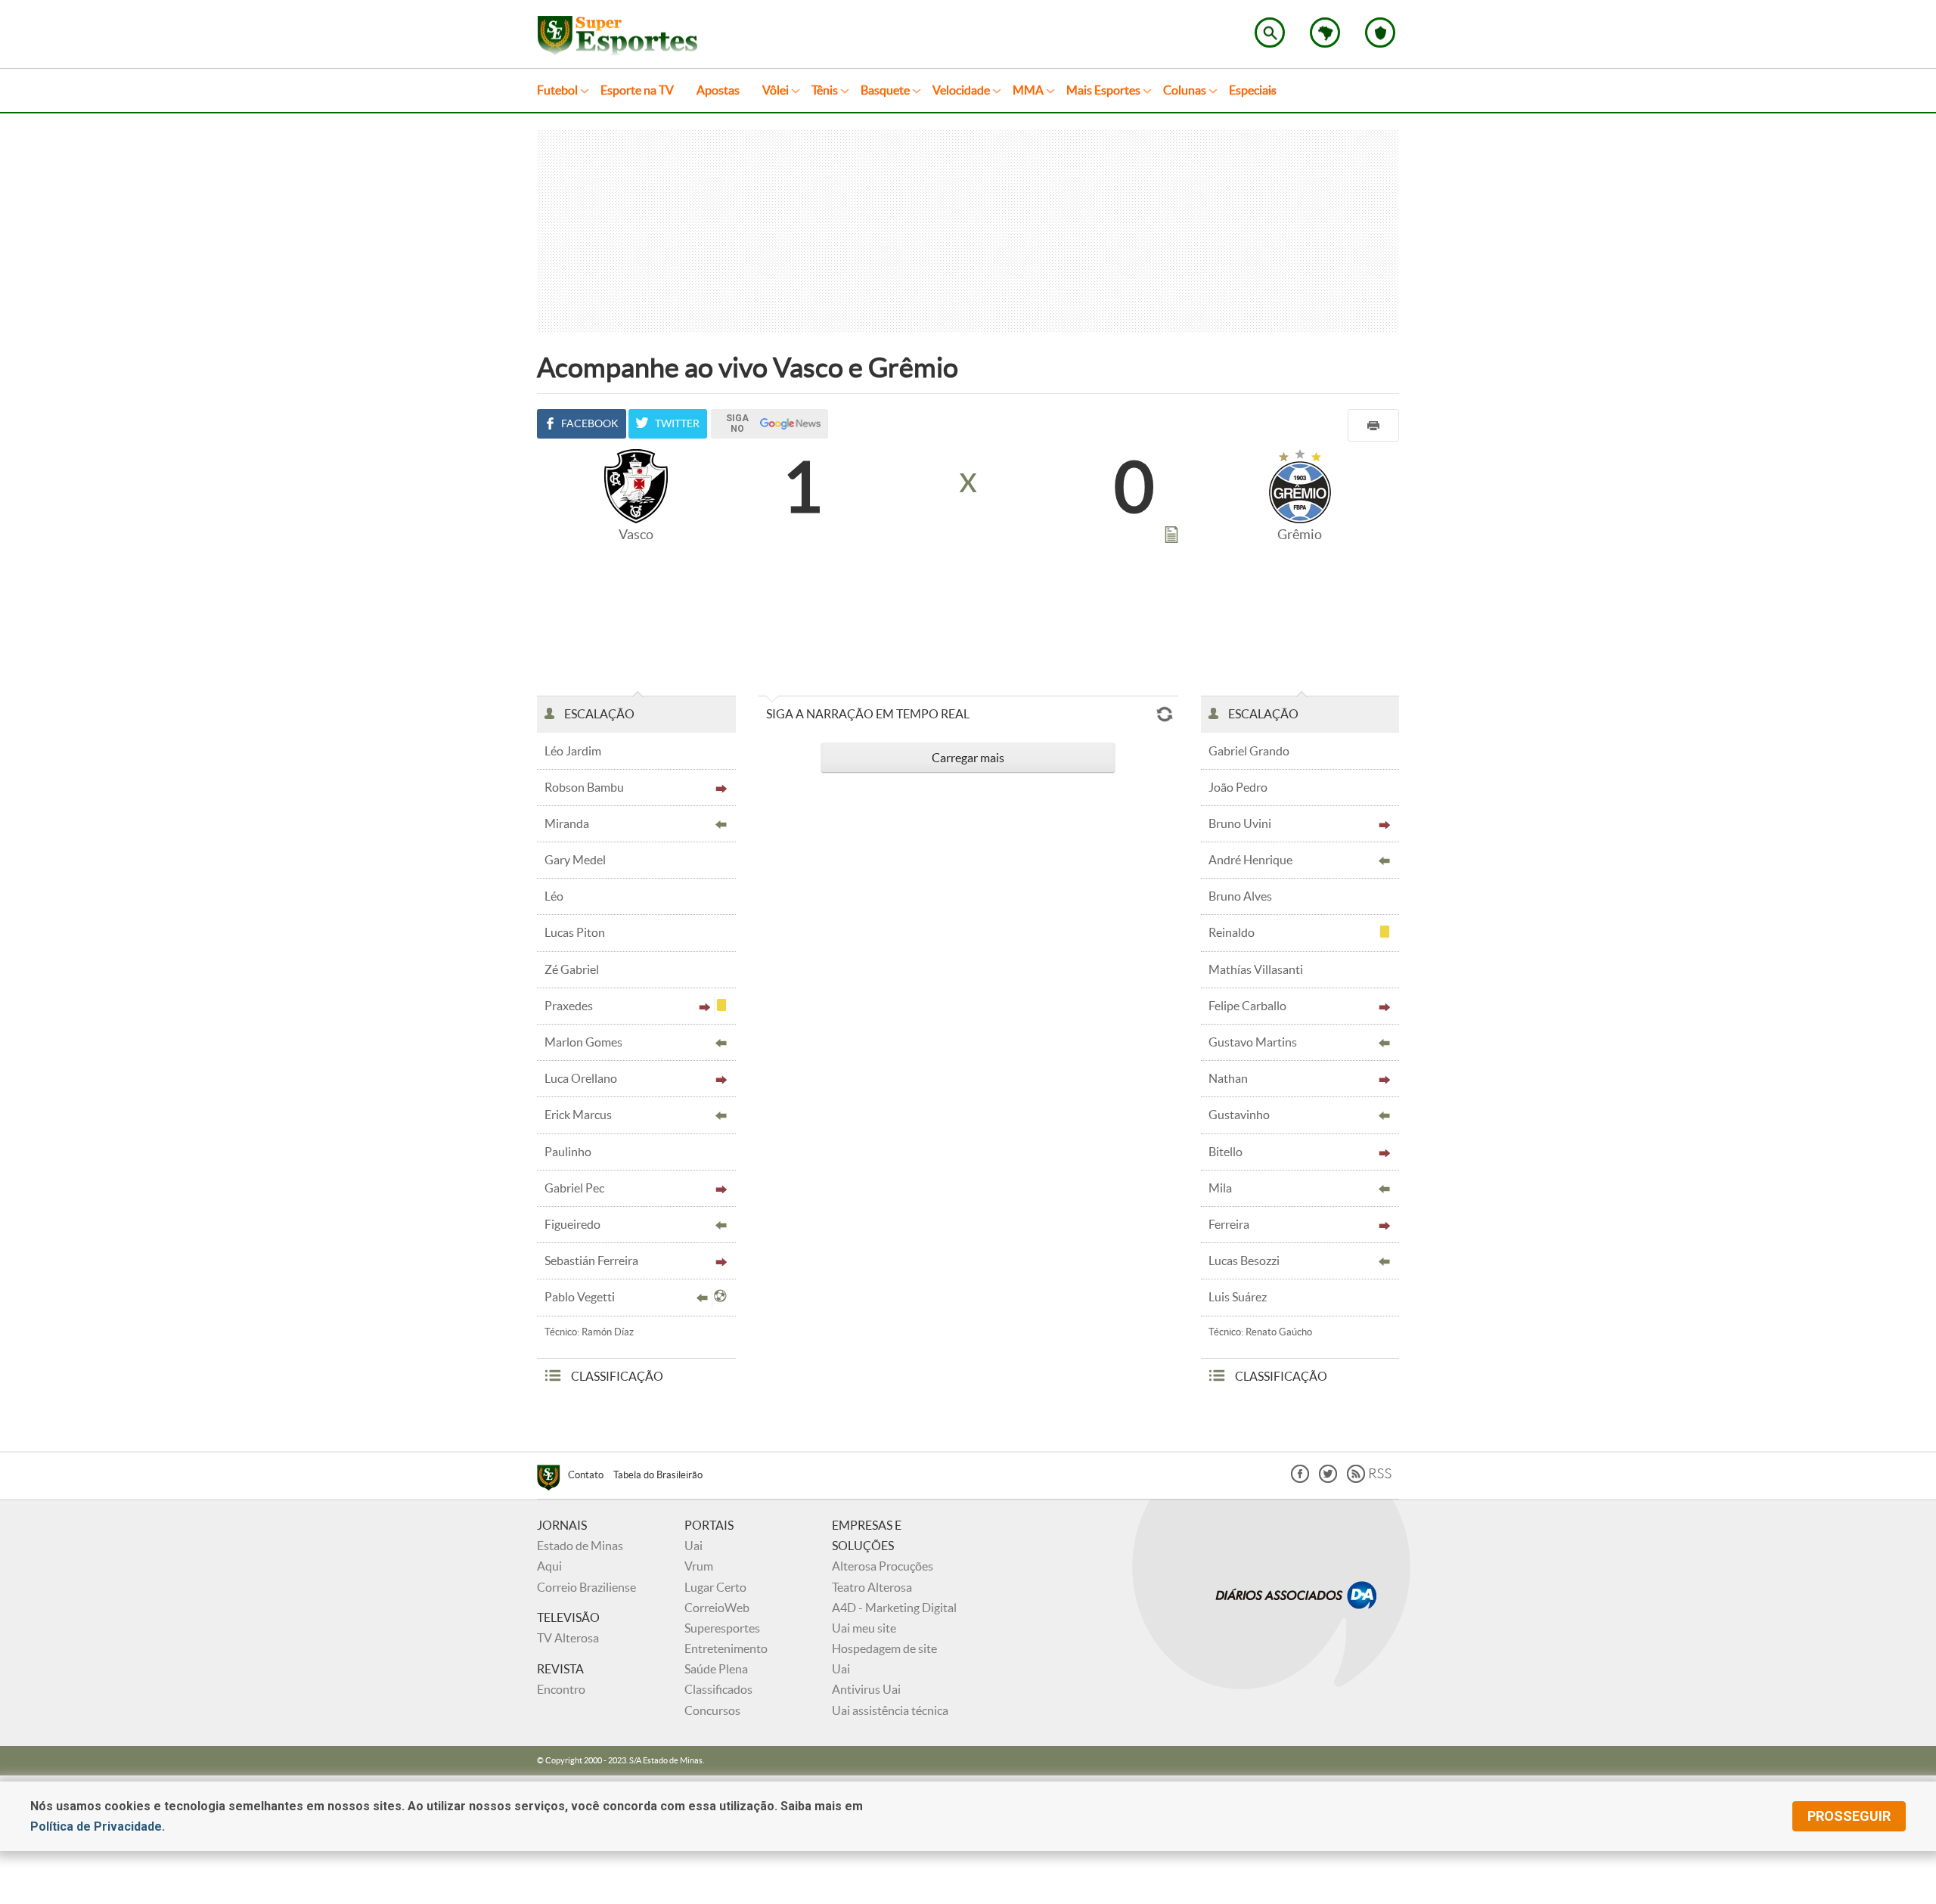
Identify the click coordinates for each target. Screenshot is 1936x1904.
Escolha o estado (1325, 33)
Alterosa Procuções (883, 1566)
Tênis (825, 90)
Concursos (712, 1710)
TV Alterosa (568, 1638)
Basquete (885, 90)
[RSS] (1369, 1479)
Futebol (557, 90)
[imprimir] (1373, 425)
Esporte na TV (637, 90)
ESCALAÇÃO (598, 714)
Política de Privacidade (96, 1826)
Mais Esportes (1103, 90)
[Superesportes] (552, 1480)
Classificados (718, 1689)
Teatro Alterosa (872, 1587)
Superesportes (722, 1628)
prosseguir (1849, 1816)
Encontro (561, 1689)
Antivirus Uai (866, 1689)
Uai (693, 1546)
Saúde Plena (716, 1669)
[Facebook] (1300, 1479)
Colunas (1185, 90)
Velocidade (961, 90)
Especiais (1253, 90)
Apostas (718, 90)
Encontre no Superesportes (1270, 33)
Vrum (699, 1566)
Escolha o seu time (1380, 33)
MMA (1028, 90)
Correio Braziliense (586, 1587)
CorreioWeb (717, 1608)
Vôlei (776, 90)
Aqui (549, 1566)
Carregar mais (968, 758)
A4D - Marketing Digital (894, 1608)
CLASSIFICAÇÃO (616, 1376)
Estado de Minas (580, 1546)
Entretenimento (726, 1648)
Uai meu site (864, 1628)
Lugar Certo (715, 1587)
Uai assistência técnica (890, 1710)
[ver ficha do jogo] (1171, 538)
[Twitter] (1328, 1479)
